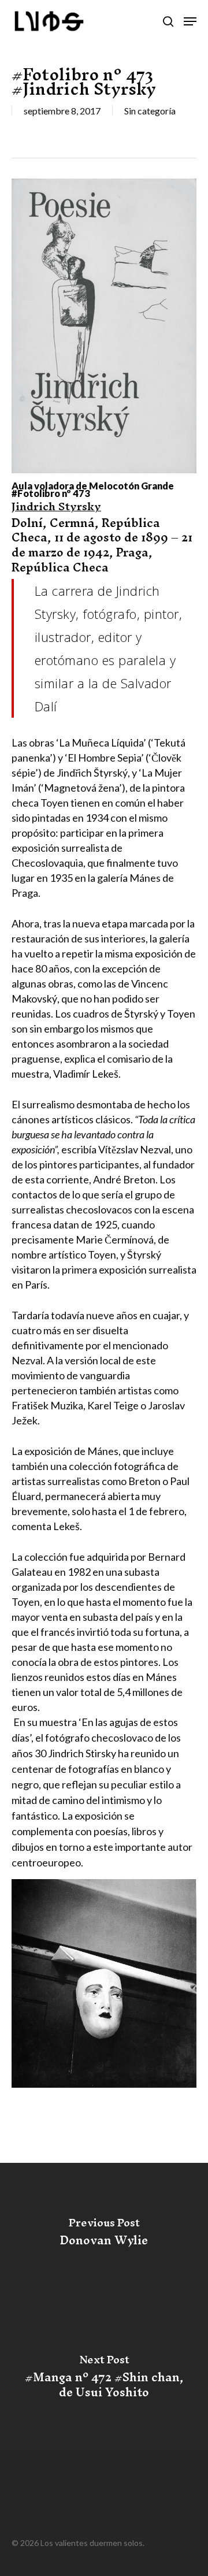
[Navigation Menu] (190, 21)
